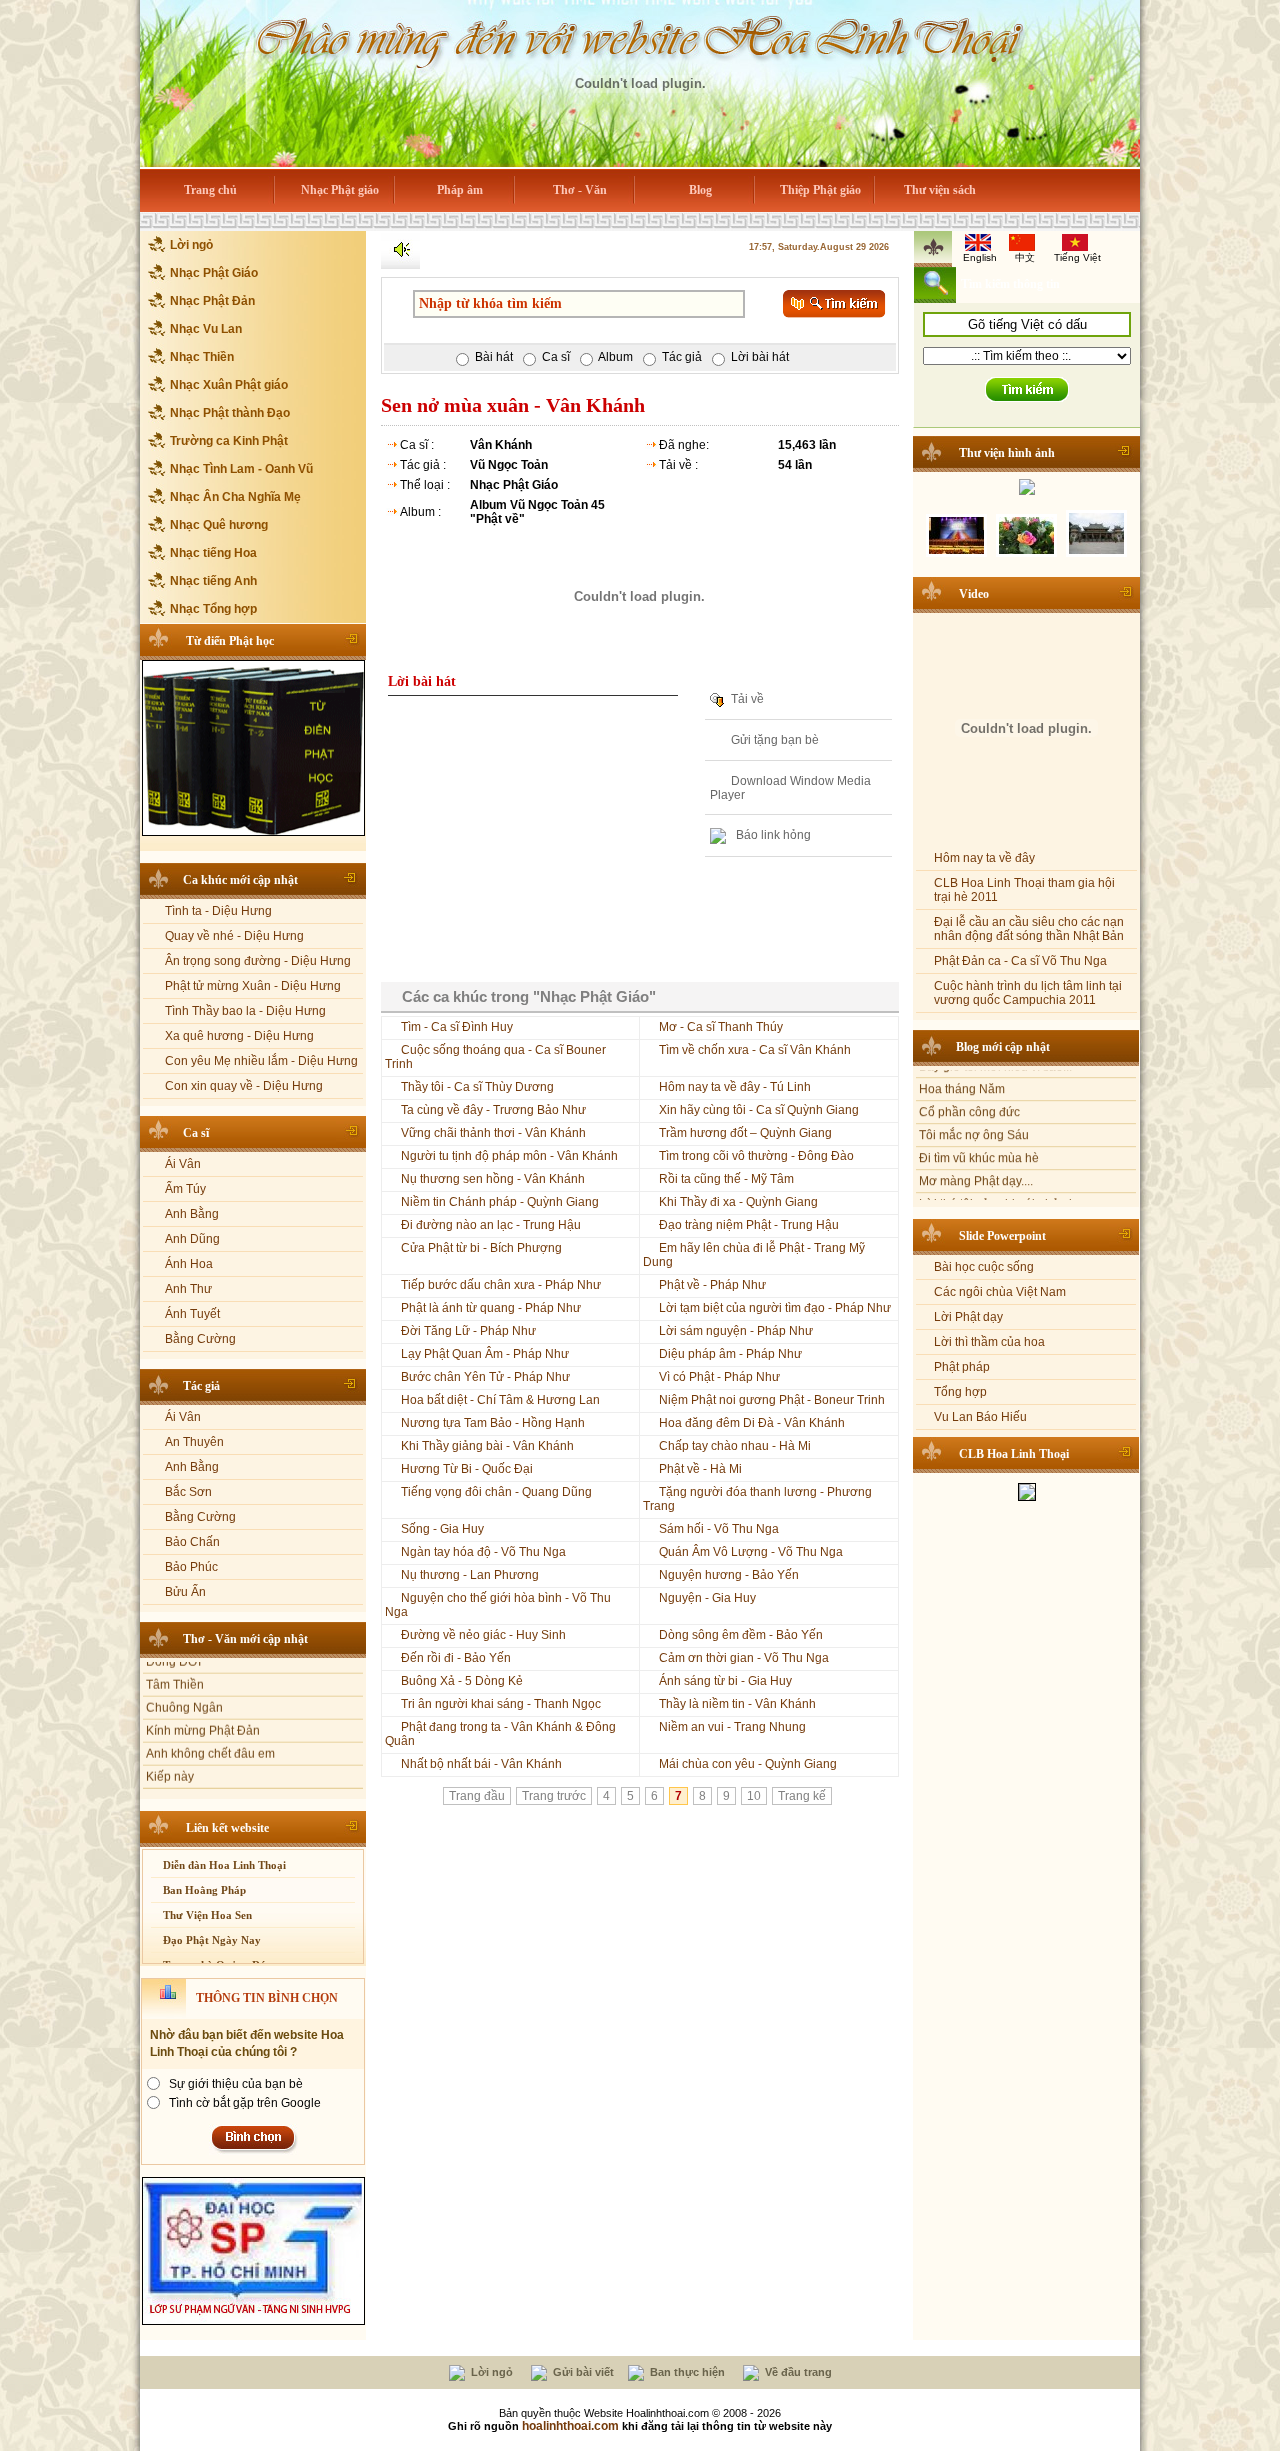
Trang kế (802, 1796)
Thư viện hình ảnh (1007, 453)
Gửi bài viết (582, 2372)
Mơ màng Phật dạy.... (976, 1143)
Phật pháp (962, 1362)
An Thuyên (194, 1442)
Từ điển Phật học (230, 641)
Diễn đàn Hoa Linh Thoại (224, 1865)
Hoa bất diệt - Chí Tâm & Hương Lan (500, 1400)
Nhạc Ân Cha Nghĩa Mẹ (235, 497)
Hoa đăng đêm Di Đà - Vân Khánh (752, 1423)
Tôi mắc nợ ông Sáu (974, 1097)
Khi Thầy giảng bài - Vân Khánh (487, 1446)
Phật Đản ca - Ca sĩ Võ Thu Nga (1020, 956)
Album (615, 357)
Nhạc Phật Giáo (214, 273)
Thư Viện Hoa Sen (207, 1915)
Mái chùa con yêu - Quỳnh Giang (748, 1764)
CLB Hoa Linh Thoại (1014, 1449)
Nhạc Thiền (202, 357)
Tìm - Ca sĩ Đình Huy (457, 1027)
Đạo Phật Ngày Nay (212, 1940)
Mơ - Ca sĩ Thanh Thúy (721, 1027)
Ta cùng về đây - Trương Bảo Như (493, 1110)
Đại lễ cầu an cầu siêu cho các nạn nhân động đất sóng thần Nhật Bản (1029, 924)
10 (754, 1796)
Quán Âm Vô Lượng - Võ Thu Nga (751, 1552)
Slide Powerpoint (1002, 1231)
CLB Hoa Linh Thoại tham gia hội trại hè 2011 (1024, 885)
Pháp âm (460, 190)
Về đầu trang (797, 2372)
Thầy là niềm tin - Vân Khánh (737, 1704)
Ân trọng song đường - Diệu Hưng (258, 961)
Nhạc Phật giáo (340, 190)
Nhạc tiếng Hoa (213, 553)
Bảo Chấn (192, 1542)
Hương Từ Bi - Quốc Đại (467, 1469)
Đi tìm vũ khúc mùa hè (979, 1120)
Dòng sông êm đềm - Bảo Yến (741, 1635)
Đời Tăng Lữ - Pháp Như (468, 1331)
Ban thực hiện (686, 2372)
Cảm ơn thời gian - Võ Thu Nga (744, 1658)
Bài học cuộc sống (984, 1262)
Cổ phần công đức (969, 1074)
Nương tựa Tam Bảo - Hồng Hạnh (493, 1423)
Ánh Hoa (189, 1264)
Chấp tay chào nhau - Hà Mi (735, 1446)
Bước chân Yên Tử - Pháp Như (485, 1377)
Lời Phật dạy (968, 1312)
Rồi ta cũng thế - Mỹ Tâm (726, 1179)
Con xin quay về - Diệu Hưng (244, 1086)
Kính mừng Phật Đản (203, 1697)
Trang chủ (210, 190)
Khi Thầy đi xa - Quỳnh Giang (738, 1202)
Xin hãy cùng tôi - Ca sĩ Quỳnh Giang (759, 1110)
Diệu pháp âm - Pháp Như (730, 1354)
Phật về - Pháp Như (712, 1285)
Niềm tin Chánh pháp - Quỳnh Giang (500, 1202)
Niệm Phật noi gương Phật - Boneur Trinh (772, 1400)
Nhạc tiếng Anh (213, 581)
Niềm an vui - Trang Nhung (732, 1727)
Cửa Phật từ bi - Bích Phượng (481, 1248)
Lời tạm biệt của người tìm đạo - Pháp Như (775, 1308)
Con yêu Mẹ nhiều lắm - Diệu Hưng (261, 1061)
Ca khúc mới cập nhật (240, 880)
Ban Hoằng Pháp (204, 1890)
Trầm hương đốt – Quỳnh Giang (745, 1133)
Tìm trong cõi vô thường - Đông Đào (756, 1156)
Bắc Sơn (188, 1492)
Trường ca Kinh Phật (229, 441)
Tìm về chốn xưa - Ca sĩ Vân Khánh (755, 1050)
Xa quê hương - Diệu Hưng (239, 1036)
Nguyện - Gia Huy (707, 1598)
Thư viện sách (940, 190)
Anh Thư (188, 1289)
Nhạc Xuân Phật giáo (229, 385)
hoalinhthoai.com (570, 2426)
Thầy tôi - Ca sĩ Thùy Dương (477, 1087)
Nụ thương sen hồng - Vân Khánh (493, 1179)
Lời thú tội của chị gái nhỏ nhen (1004, 1166)
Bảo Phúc (191, 1567)
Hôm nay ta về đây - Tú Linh (735, 1087)
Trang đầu (477, 1796)
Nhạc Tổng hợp (213, 609)
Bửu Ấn (185, 1592)
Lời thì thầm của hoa (989, 1337)
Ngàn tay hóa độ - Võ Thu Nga (483, 1552)
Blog (700, 190)
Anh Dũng (192, 1239)
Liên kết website (227, 1828)
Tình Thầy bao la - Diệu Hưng (245, 1011)
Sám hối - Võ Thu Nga (719, 1529)
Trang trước (554, 1796)
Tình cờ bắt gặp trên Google (245, 2103)
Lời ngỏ (191, 245)
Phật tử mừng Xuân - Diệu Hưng (253, 986)
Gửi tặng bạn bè (775, 740)
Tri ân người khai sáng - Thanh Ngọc (501, 1704)
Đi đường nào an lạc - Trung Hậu (491, 1225)
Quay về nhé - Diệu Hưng (234, 936)
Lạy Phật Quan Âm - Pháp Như (485, 1354)
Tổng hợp (960, 1387)
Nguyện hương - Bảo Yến (729, 1575)
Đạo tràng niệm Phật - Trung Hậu (749, 1225)
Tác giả (201, 1386)
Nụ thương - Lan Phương (470, 1575)
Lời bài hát (760, 357)
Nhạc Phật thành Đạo (230, 413)
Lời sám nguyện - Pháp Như (736, 1331)
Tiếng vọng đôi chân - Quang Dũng (496, 1492)
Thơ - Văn (580, 190)
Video (974, 589)
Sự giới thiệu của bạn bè (236, 2084)
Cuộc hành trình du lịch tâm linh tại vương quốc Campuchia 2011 (1028, 988)
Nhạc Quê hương (219, 525)
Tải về (747, 699)
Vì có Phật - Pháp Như (719, 1377)
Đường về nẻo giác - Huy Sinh (483, 1635)
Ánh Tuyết (192, 1314)
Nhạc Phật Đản (212, 301)
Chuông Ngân (184, 1674)
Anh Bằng (192, 1214)
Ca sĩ (196, 1133)
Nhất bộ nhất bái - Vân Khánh (481, 1764)
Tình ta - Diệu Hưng (218, 911)
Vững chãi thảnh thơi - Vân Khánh (493, 1133)
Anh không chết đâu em (210, 1720)
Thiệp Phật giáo (820, 190)
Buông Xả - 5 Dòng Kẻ (462, 1681)
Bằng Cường (200, 1339)
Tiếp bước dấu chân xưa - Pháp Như (501, 1285)
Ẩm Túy (185, 1189)
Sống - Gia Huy (442, 1529)
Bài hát (494, 357)
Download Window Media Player (790, 788)
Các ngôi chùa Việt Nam (1000, 1287)
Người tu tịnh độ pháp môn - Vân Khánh (509, 1156)
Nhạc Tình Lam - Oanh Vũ (241, 469)
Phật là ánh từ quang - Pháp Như (491, 1308)
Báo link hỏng (772, 836)
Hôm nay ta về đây (984, 853)
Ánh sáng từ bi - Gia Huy (725, 1681)
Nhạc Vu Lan (206, 329)
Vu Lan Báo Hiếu (980, 1412)
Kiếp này (170, 1743)
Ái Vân (183, 1164)
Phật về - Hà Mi (700, 1469)
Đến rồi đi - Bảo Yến (456, 1658)
